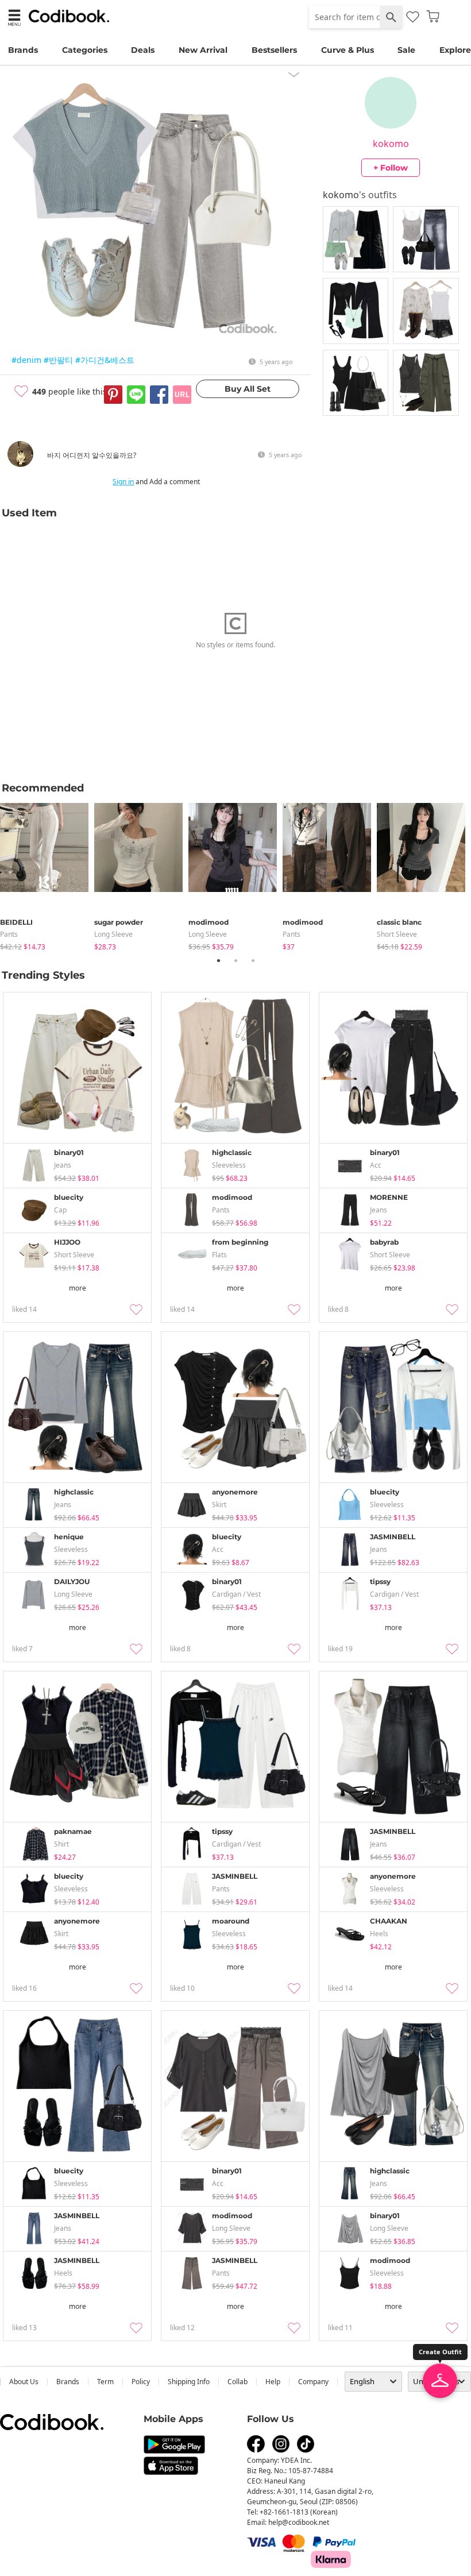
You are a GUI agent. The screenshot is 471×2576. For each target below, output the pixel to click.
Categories (85, 50)
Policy (141, 2382)
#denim (26, 360)
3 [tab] (253, 960)
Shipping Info (189, 2382)
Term (105, 2382)
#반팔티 (58, 360)
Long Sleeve (113, 934)
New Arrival (203, 50)
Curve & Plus (348, 50)
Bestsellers (274, 50)
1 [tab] (218, 960)
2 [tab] (235, 960)
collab (238, 2382)
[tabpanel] (47, 874)
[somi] (20, 464)
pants (9, 934)
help (273, 2382)
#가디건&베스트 (105, 360)
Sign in (123, 482)
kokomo (391, 144)
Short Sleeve (397, 934)
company (313, 2382)
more (78, 1288)
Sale (406, 50)
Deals (143, 50)
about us (24, 2382)
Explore (455, 50)
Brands (23, 50)
